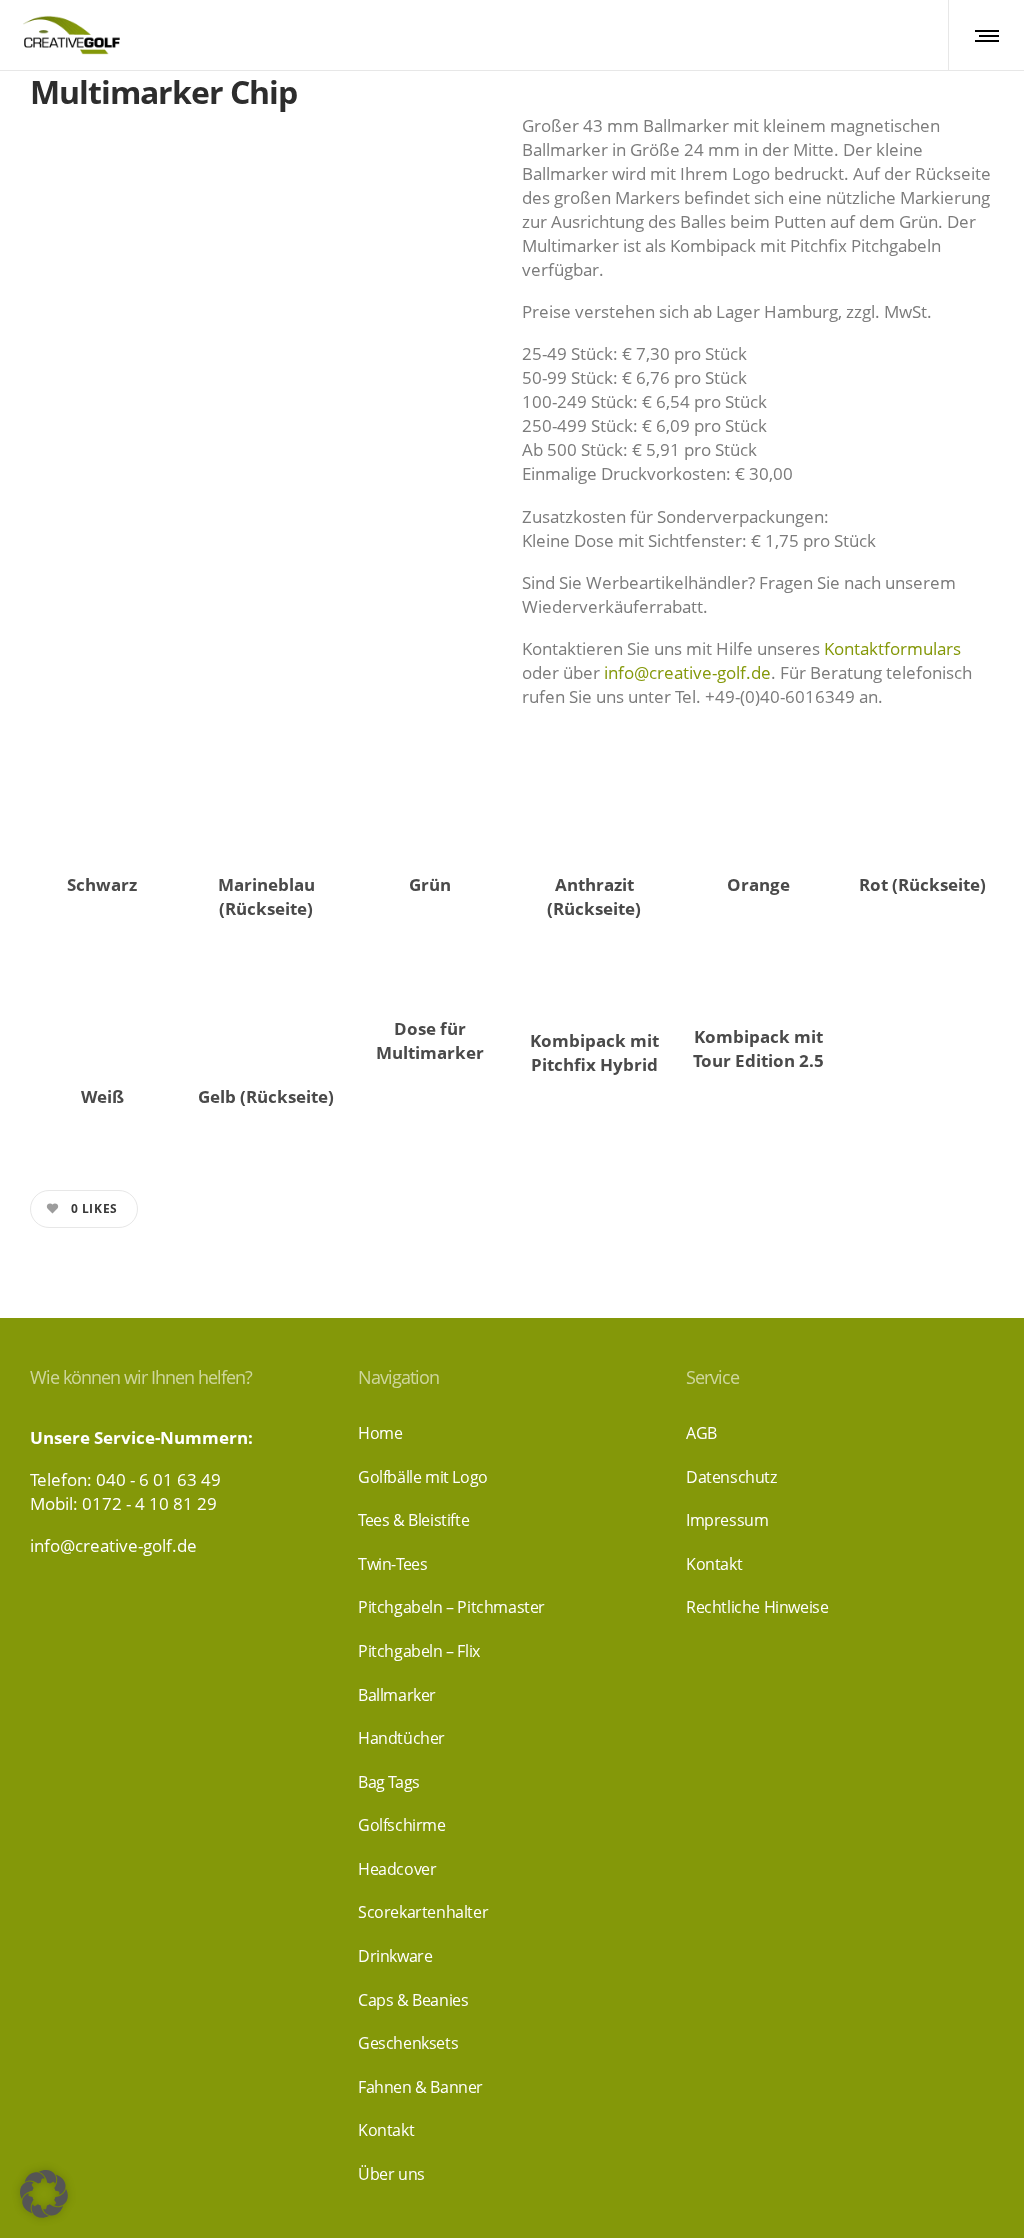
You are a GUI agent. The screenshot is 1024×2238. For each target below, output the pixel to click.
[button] (44, 2194)
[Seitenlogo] (70, 35)
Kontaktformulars (892, 648)
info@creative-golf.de (687, 672)
